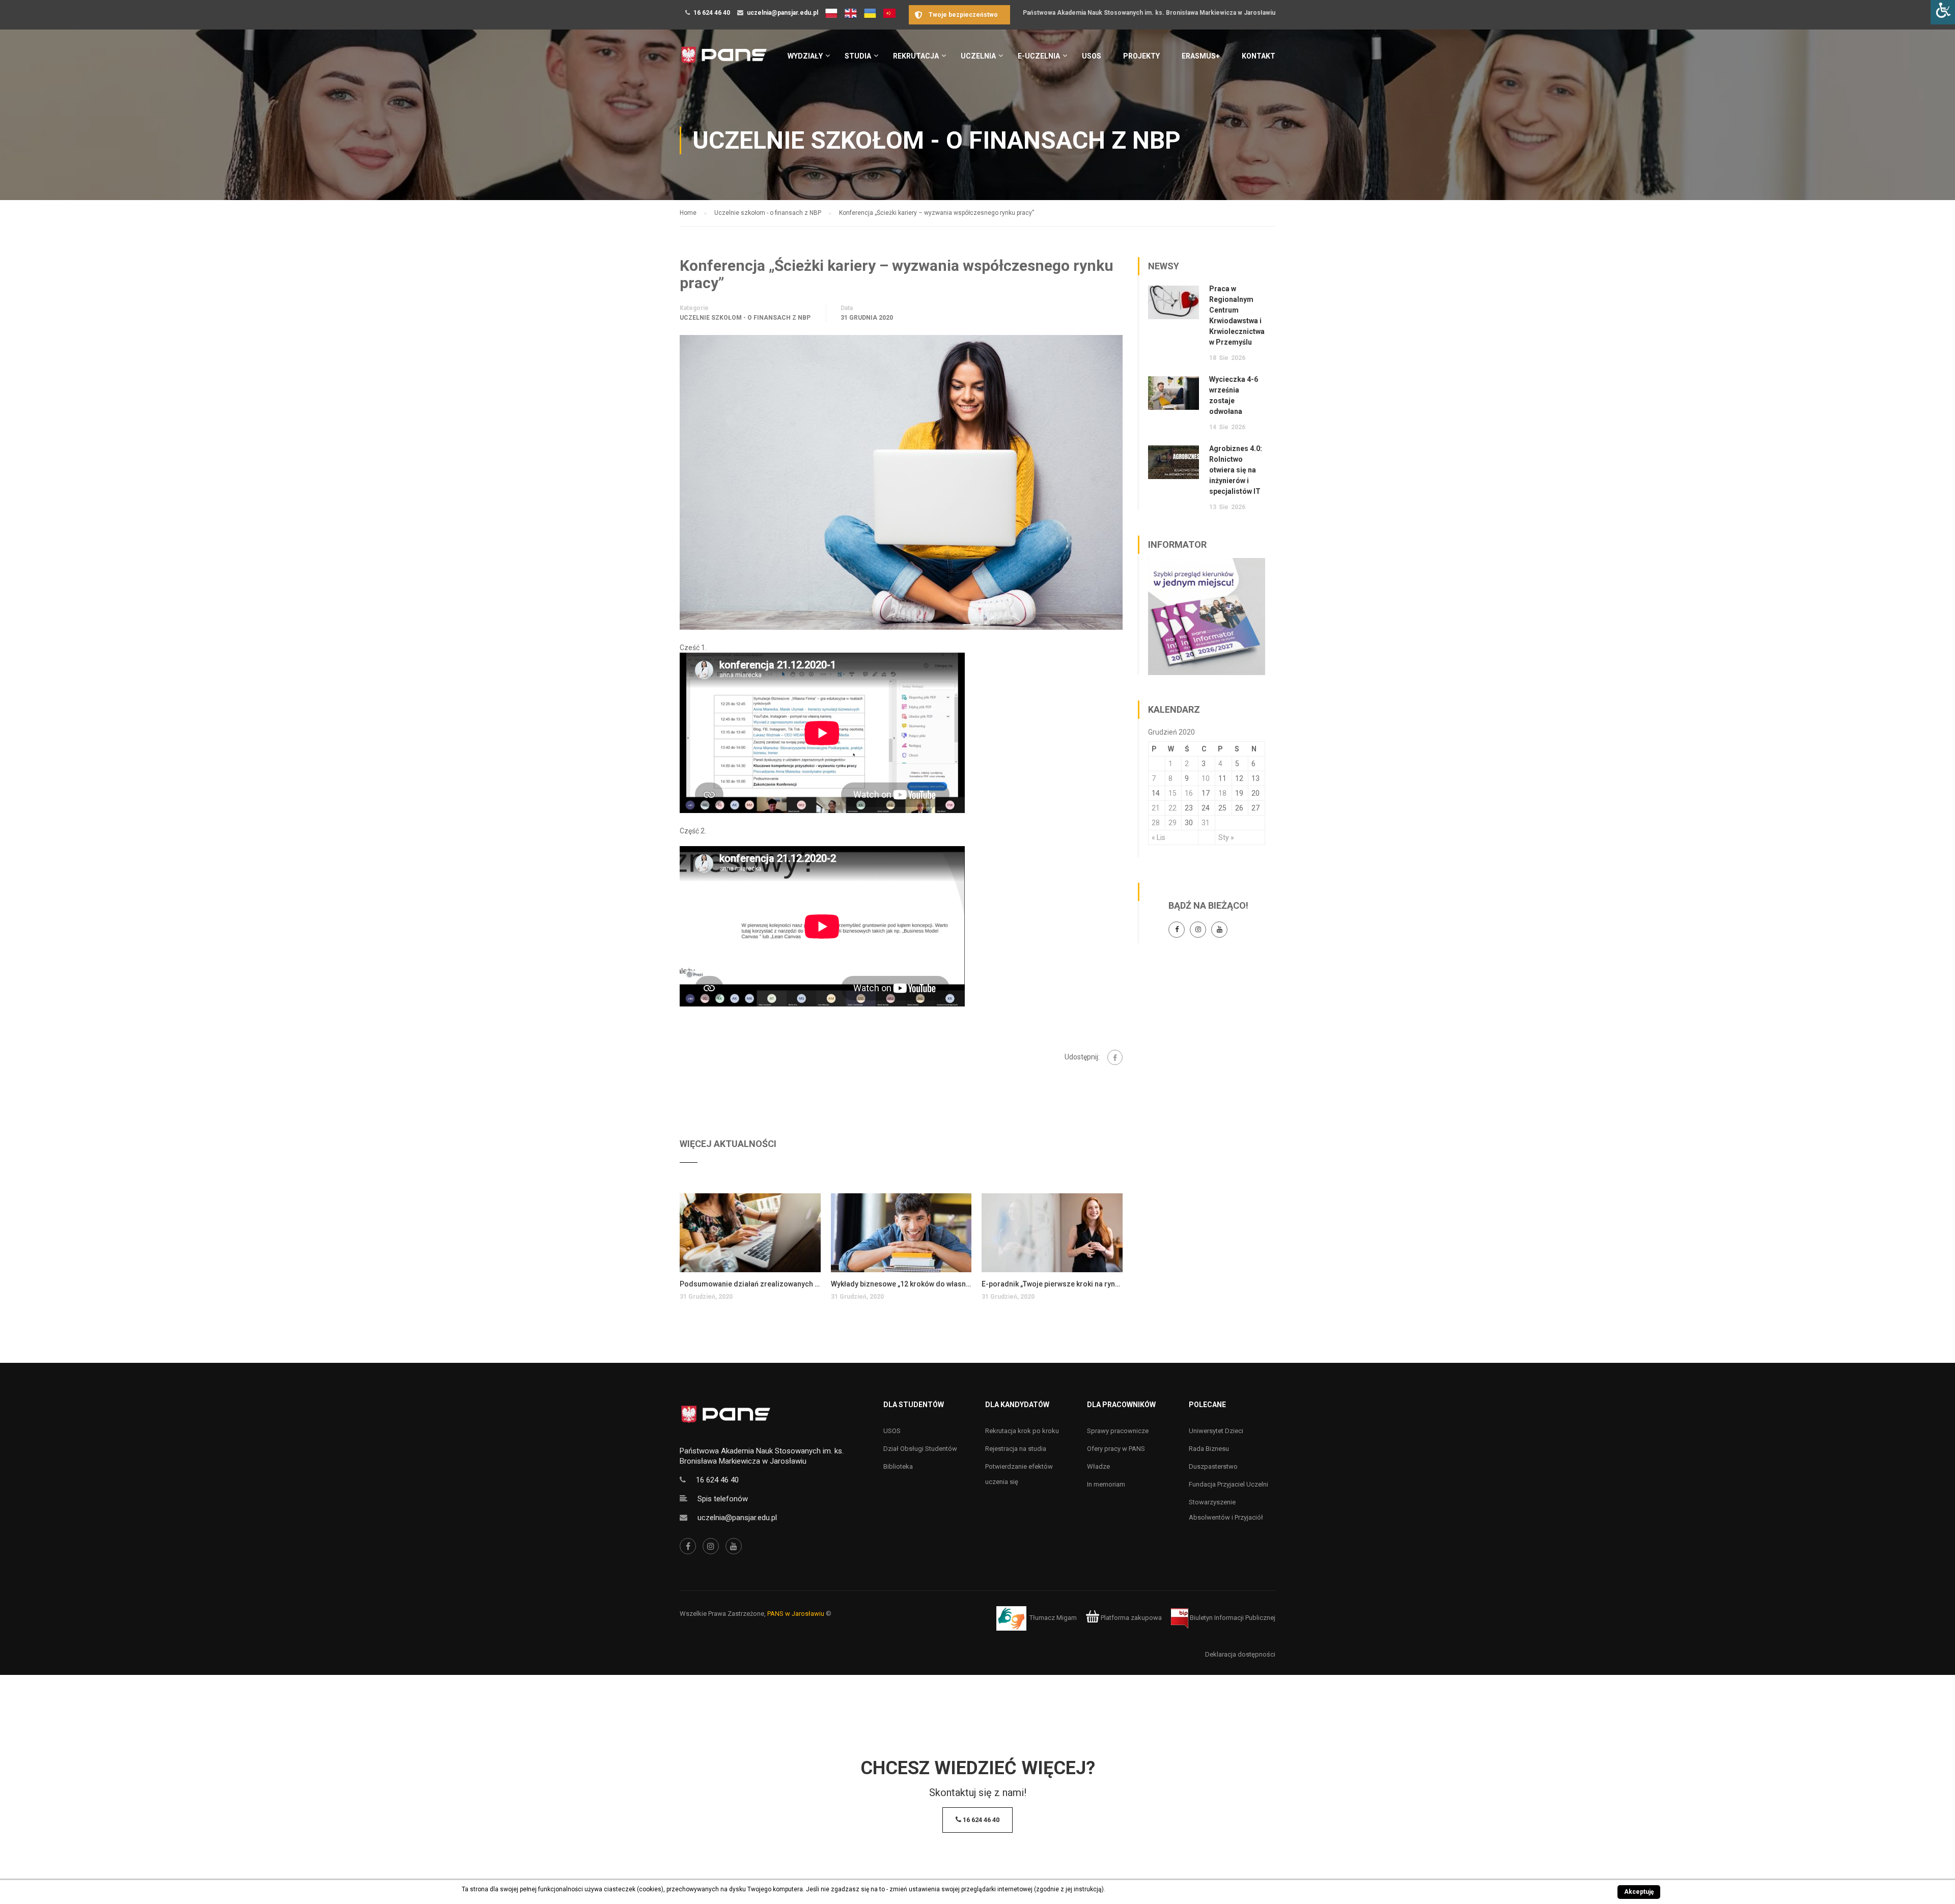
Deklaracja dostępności (1240, 1654)
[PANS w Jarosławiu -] (724, 60)
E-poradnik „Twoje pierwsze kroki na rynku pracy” (1052, 1284)
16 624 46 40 (712, 13)
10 (1206, 778)
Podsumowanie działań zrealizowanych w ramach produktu (750, 1284)
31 (1206, 823)
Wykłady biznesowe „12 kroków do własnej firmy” (901, 1284)
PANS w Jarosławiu (796, 1614)
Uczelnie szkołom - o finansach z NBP (745, 318)
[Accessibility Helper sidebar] (1943, 12)
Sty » (1226, 837)
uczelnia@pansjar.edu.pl (783, 13)
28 (1156, 823)
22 (1172, 808)
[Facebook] (1115, 1057)
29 (1172, 823)
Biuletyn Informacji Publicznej (1232, 1618)
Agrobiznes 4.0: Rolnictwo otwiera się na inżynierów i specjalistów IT (1236, 470)
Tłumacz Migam (1053, 1618)
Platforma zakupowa (1130, 1618)
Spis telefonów (723, 1499)
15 (1172, 793)
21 (1156, 808)
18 (1222, 793)
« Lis (1158, 837)
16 (1189, 793)
